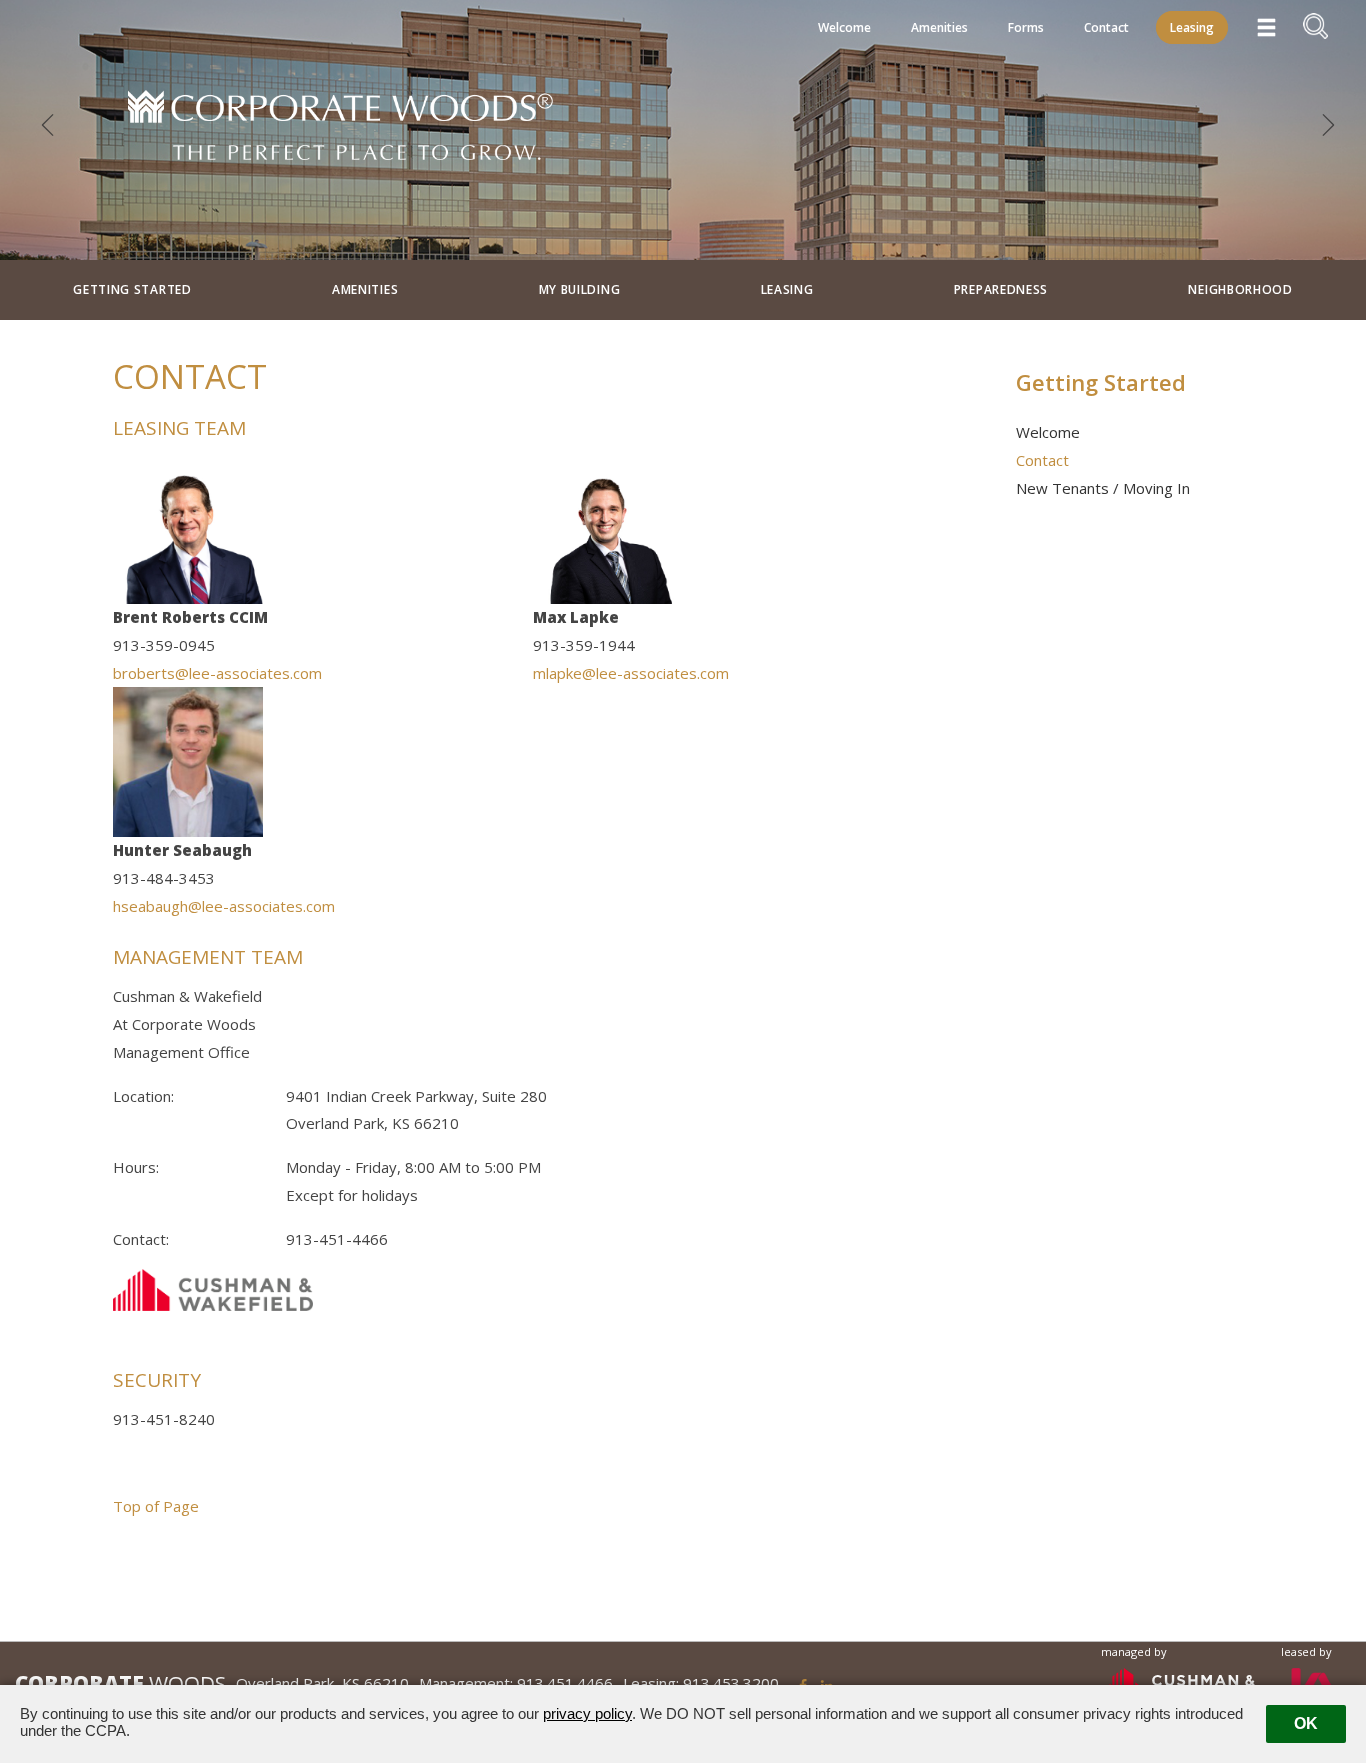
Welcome (844, 27)
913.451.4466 (565, 1683)
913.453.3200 (731, 1683)
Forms (1026, 27)
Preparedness (1001, 289)
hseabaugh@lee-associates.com (224, 906)
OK (1306, 1723)
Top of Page (156, 1506)
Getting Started (132, 289)
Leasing (1192, 27)
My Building (580, 289)
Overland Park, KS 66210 (322, 1683)
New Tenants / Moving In (1103, 488)
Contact (1106, 27)
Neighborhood (1240, 289)
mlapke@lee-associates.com (631, 673)
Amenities (939, 27)
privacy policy (587, 1713)
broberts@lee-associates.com (217, 673)
